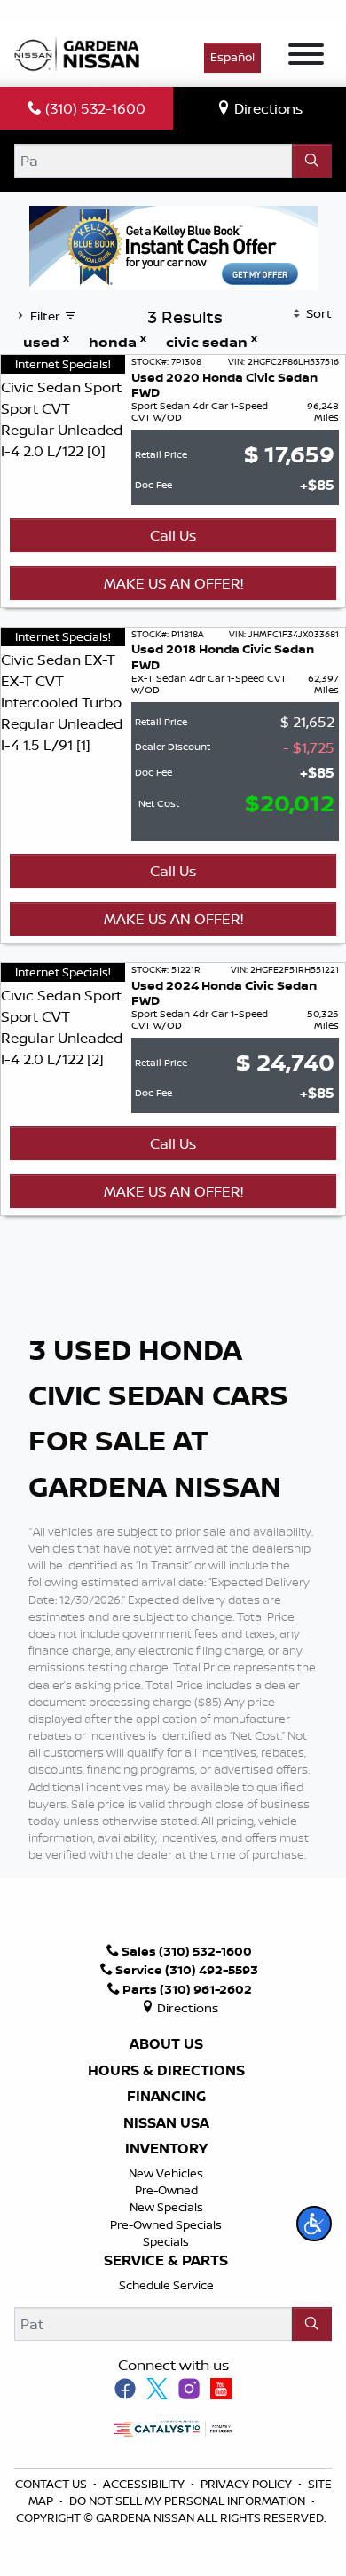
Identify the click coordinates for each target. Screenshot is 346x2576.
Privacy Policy (248, 2484)
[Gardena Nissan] (81, 52)
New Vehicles (166, 2173)
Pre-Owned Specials (166, 2224)
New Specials (166, 2207)
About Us (166, 2044)
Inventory (166, 2149)
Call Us (173, 535)
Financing (166, 2097)
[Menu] (306, 57)
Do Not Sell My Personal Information (187, 2501)
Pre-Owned (166, 2190)
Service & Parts (166, 2261)
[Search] (312, 161)
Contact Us (52, 2484)
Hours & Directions (166, 2071)
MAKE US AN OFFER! (173, 583)
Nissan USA (166, 2123)
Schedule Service (166, 2285)
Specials (166, 2241)
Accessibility (145, 2484)
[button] (314, 2224)
